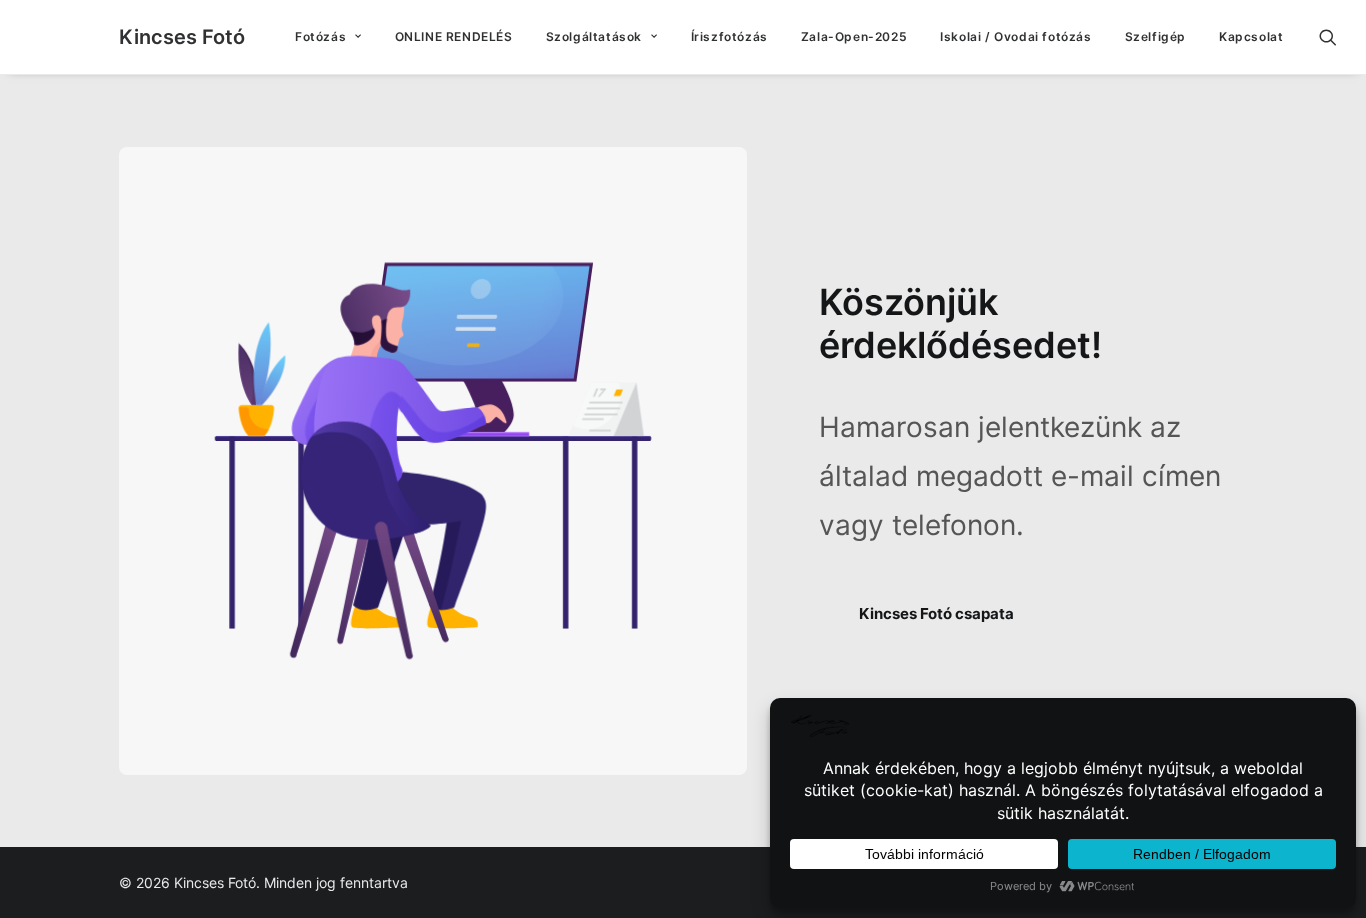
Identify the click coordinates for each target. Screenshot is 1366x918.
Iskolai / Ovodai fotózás (1015, 36)
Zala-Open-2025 (854, 36)
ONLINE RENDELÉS (454, 36)
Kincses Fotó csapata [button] (936, 613)
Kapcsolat (1251, 36)
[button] (1337, 37)
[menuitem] (328, 37)
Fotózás (320, 36)
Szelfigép (1155, 36)
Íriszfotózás (729, 36)
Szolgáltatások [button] (594, 36)
